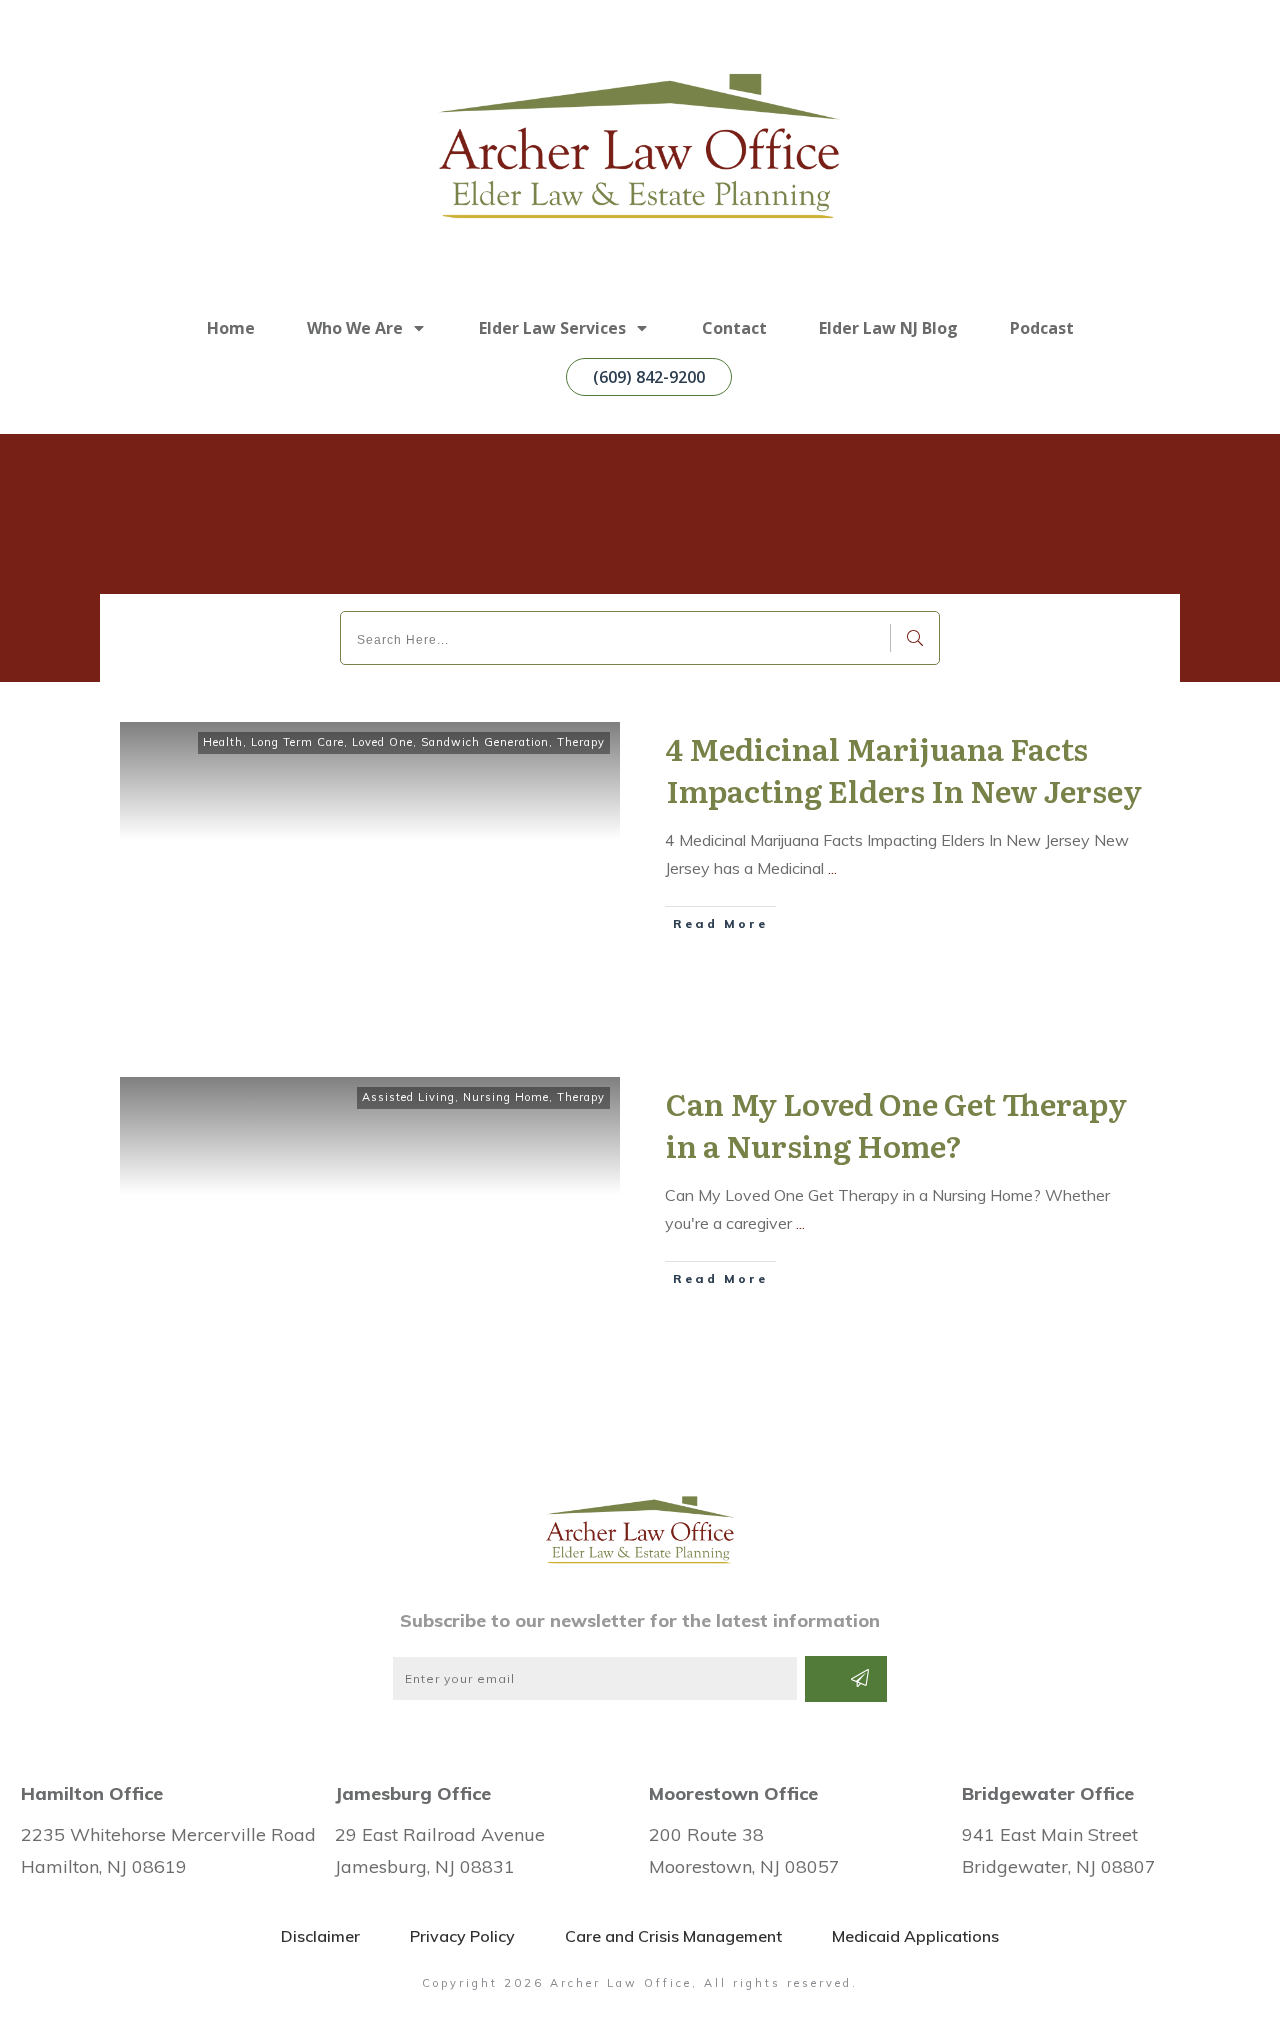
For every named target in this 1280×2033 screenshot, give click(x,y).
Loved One (382, 742)
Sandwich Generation (485, 742)
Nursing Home (506, 1097)
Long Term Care (297, 742)
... (832, 868)
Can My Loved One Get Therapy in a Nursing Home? (896, 1124)
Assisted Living (408, 1097)
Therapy (581, 742)
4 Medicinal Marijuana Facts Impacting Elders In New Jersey (904, 769)
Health (223, 742)
